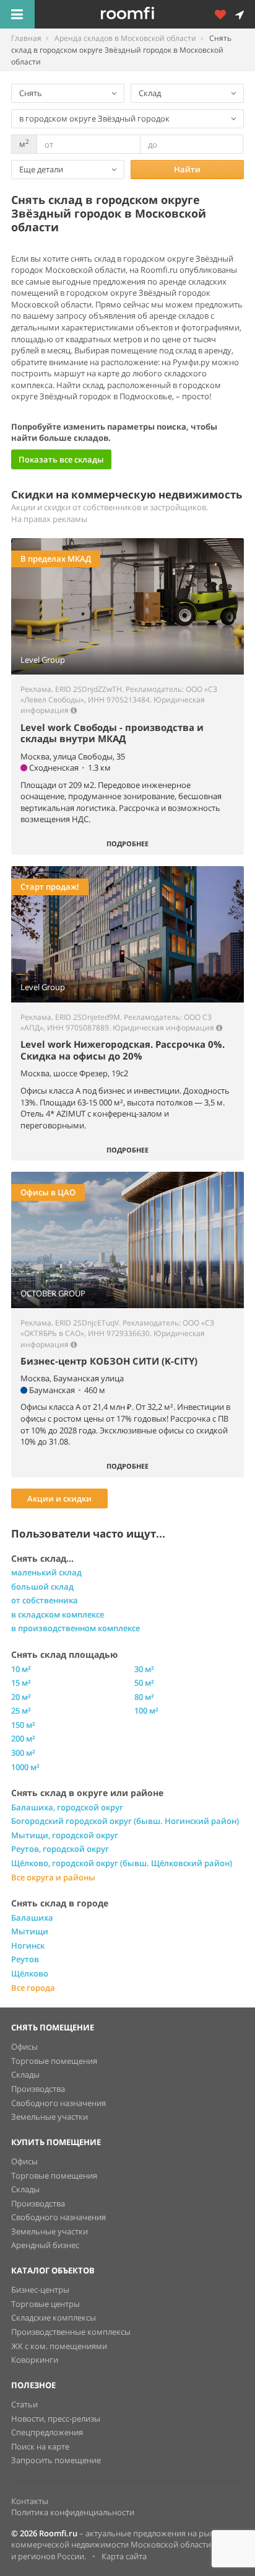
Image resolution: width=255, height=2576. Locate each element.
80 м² (144, 1697)
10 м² (21, 1669)
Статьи (24, 2404)
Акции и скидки (59, 1498)
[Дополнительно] (225, 14)
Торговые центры (45, 2304)
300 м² (23, 1753)
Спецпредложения (47, 2432)
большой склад (42, 1587)
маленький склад (46, 1572)
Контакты (30, 2501)
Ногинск (28, 1945)
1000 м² (25, 1767)
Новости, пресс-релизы (56, 2419)
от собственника (45, 1600)
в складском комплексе (58, 1614)
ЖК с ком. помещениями (59, 2346)
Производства (38, 2089)
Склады (25, 2074)
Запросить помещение (56, 2460)
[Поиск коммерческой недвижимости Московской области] (145, 14)
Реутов (25, 1959)
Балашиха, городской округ (67, 1807)
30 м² (144, 1669)
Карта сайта (124, 2556)
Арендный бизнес (45, 2245)
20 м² (21, 1697)
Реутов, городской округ (60, 1849)
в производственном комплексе (76, 1628)
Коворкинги (35, 2360)
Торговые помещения (54, 2061)
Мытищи (30, 1931)
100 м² (146, 1711)
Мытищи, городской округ (65, 1835)
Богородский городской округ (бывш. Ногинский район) (125, 1821)
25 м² (21, 1711)
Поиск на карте (40, 2446)
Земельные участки (50, 2117)
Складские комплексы (54, 2317)
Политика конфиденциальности (73, 2512)
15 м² (21, 1683)
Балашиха (32, 1918)
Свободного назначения (58, 2103)
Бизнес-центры (40, 2290)
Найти (187, 169)
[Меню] (17, 14)
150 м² (23, 1725)
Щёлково (30, 1973)
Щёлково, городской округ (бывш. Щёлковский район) (122, 1863)
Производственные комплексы (71, 2332)
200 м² (23, 1738)
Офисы (24, 2047)
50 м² (144, 1683)
